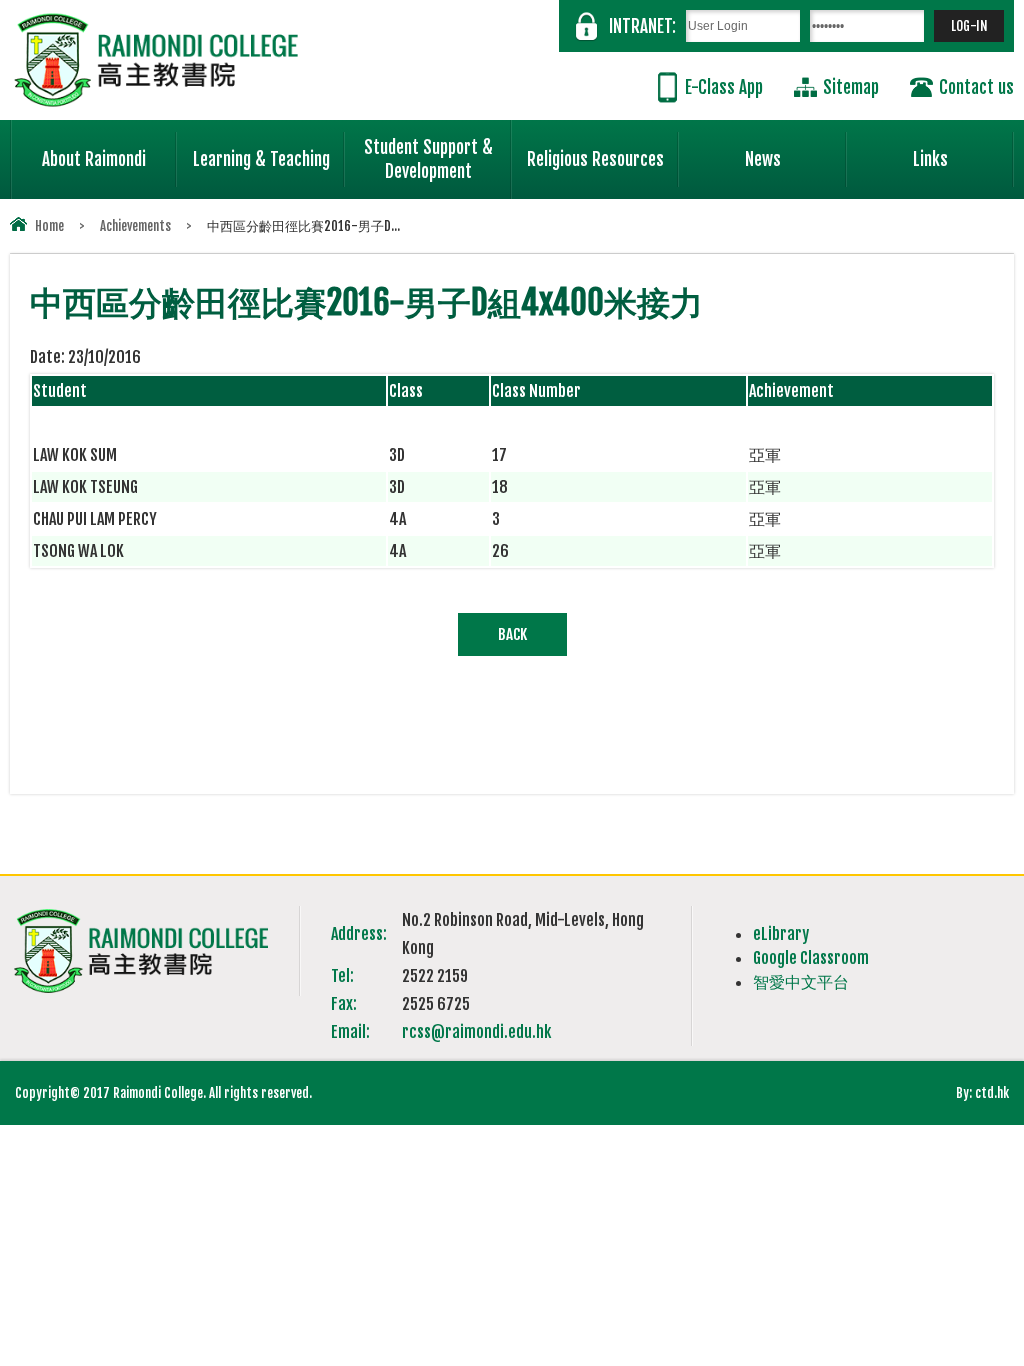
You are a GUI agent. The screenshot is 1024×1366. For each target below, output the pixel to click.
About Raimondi (94, 159)
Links (930, 159)
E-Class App (724, 87)
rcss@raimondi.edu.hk (476, 1032)
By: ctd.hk (982, 1093)
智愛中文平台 (801, 982)
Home (49, 226)
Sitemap (851, 87)
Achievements (135, 226)
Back (512, 634)
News (763, 159)
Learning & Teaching (261, 159)
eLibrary (781, 934)
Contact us (976, 87)
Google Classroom (811, 958)
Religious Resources (595, 159)
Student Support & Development (428, 159)
